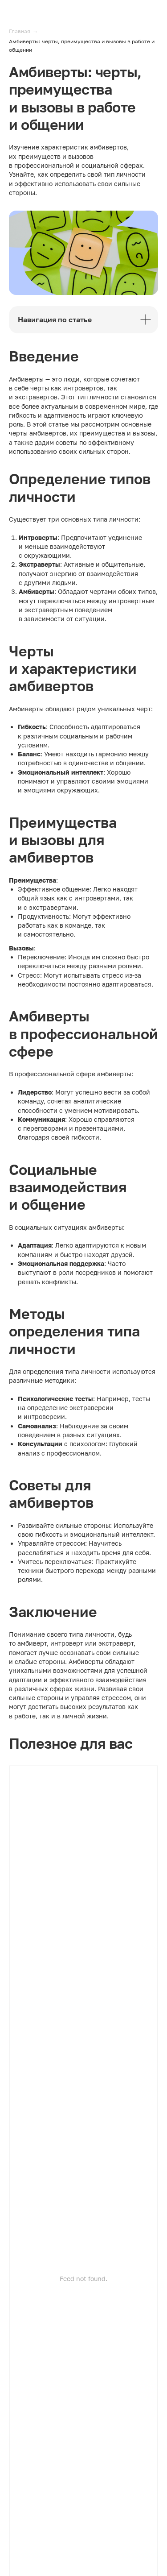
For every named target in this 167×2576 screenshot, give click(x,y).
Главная (20, 31)
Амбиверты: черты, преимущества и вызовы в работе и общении (82, 46)
